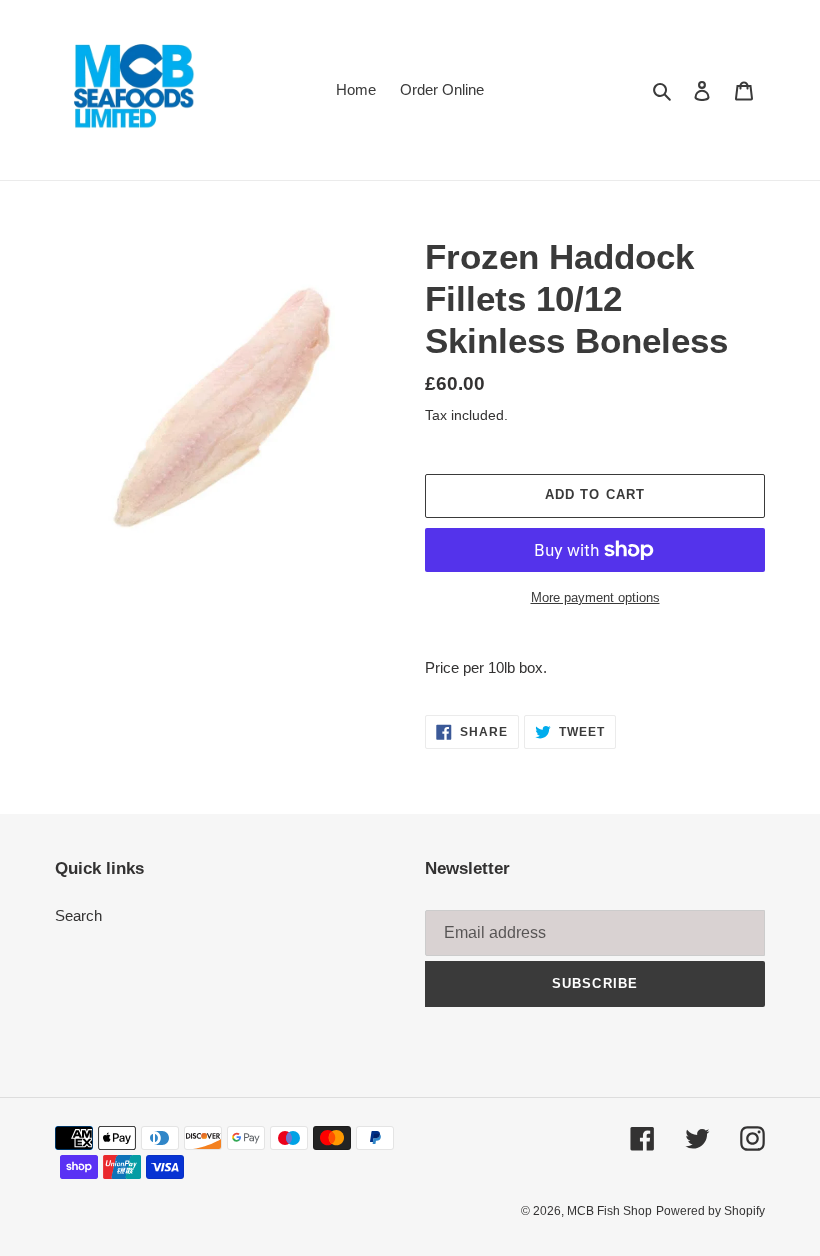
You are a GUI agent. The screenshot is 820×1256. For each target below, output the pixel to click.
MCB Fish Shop (609, 1211)
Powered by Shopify (710, 1211)
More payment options (595, 597)
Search (78, 915)
